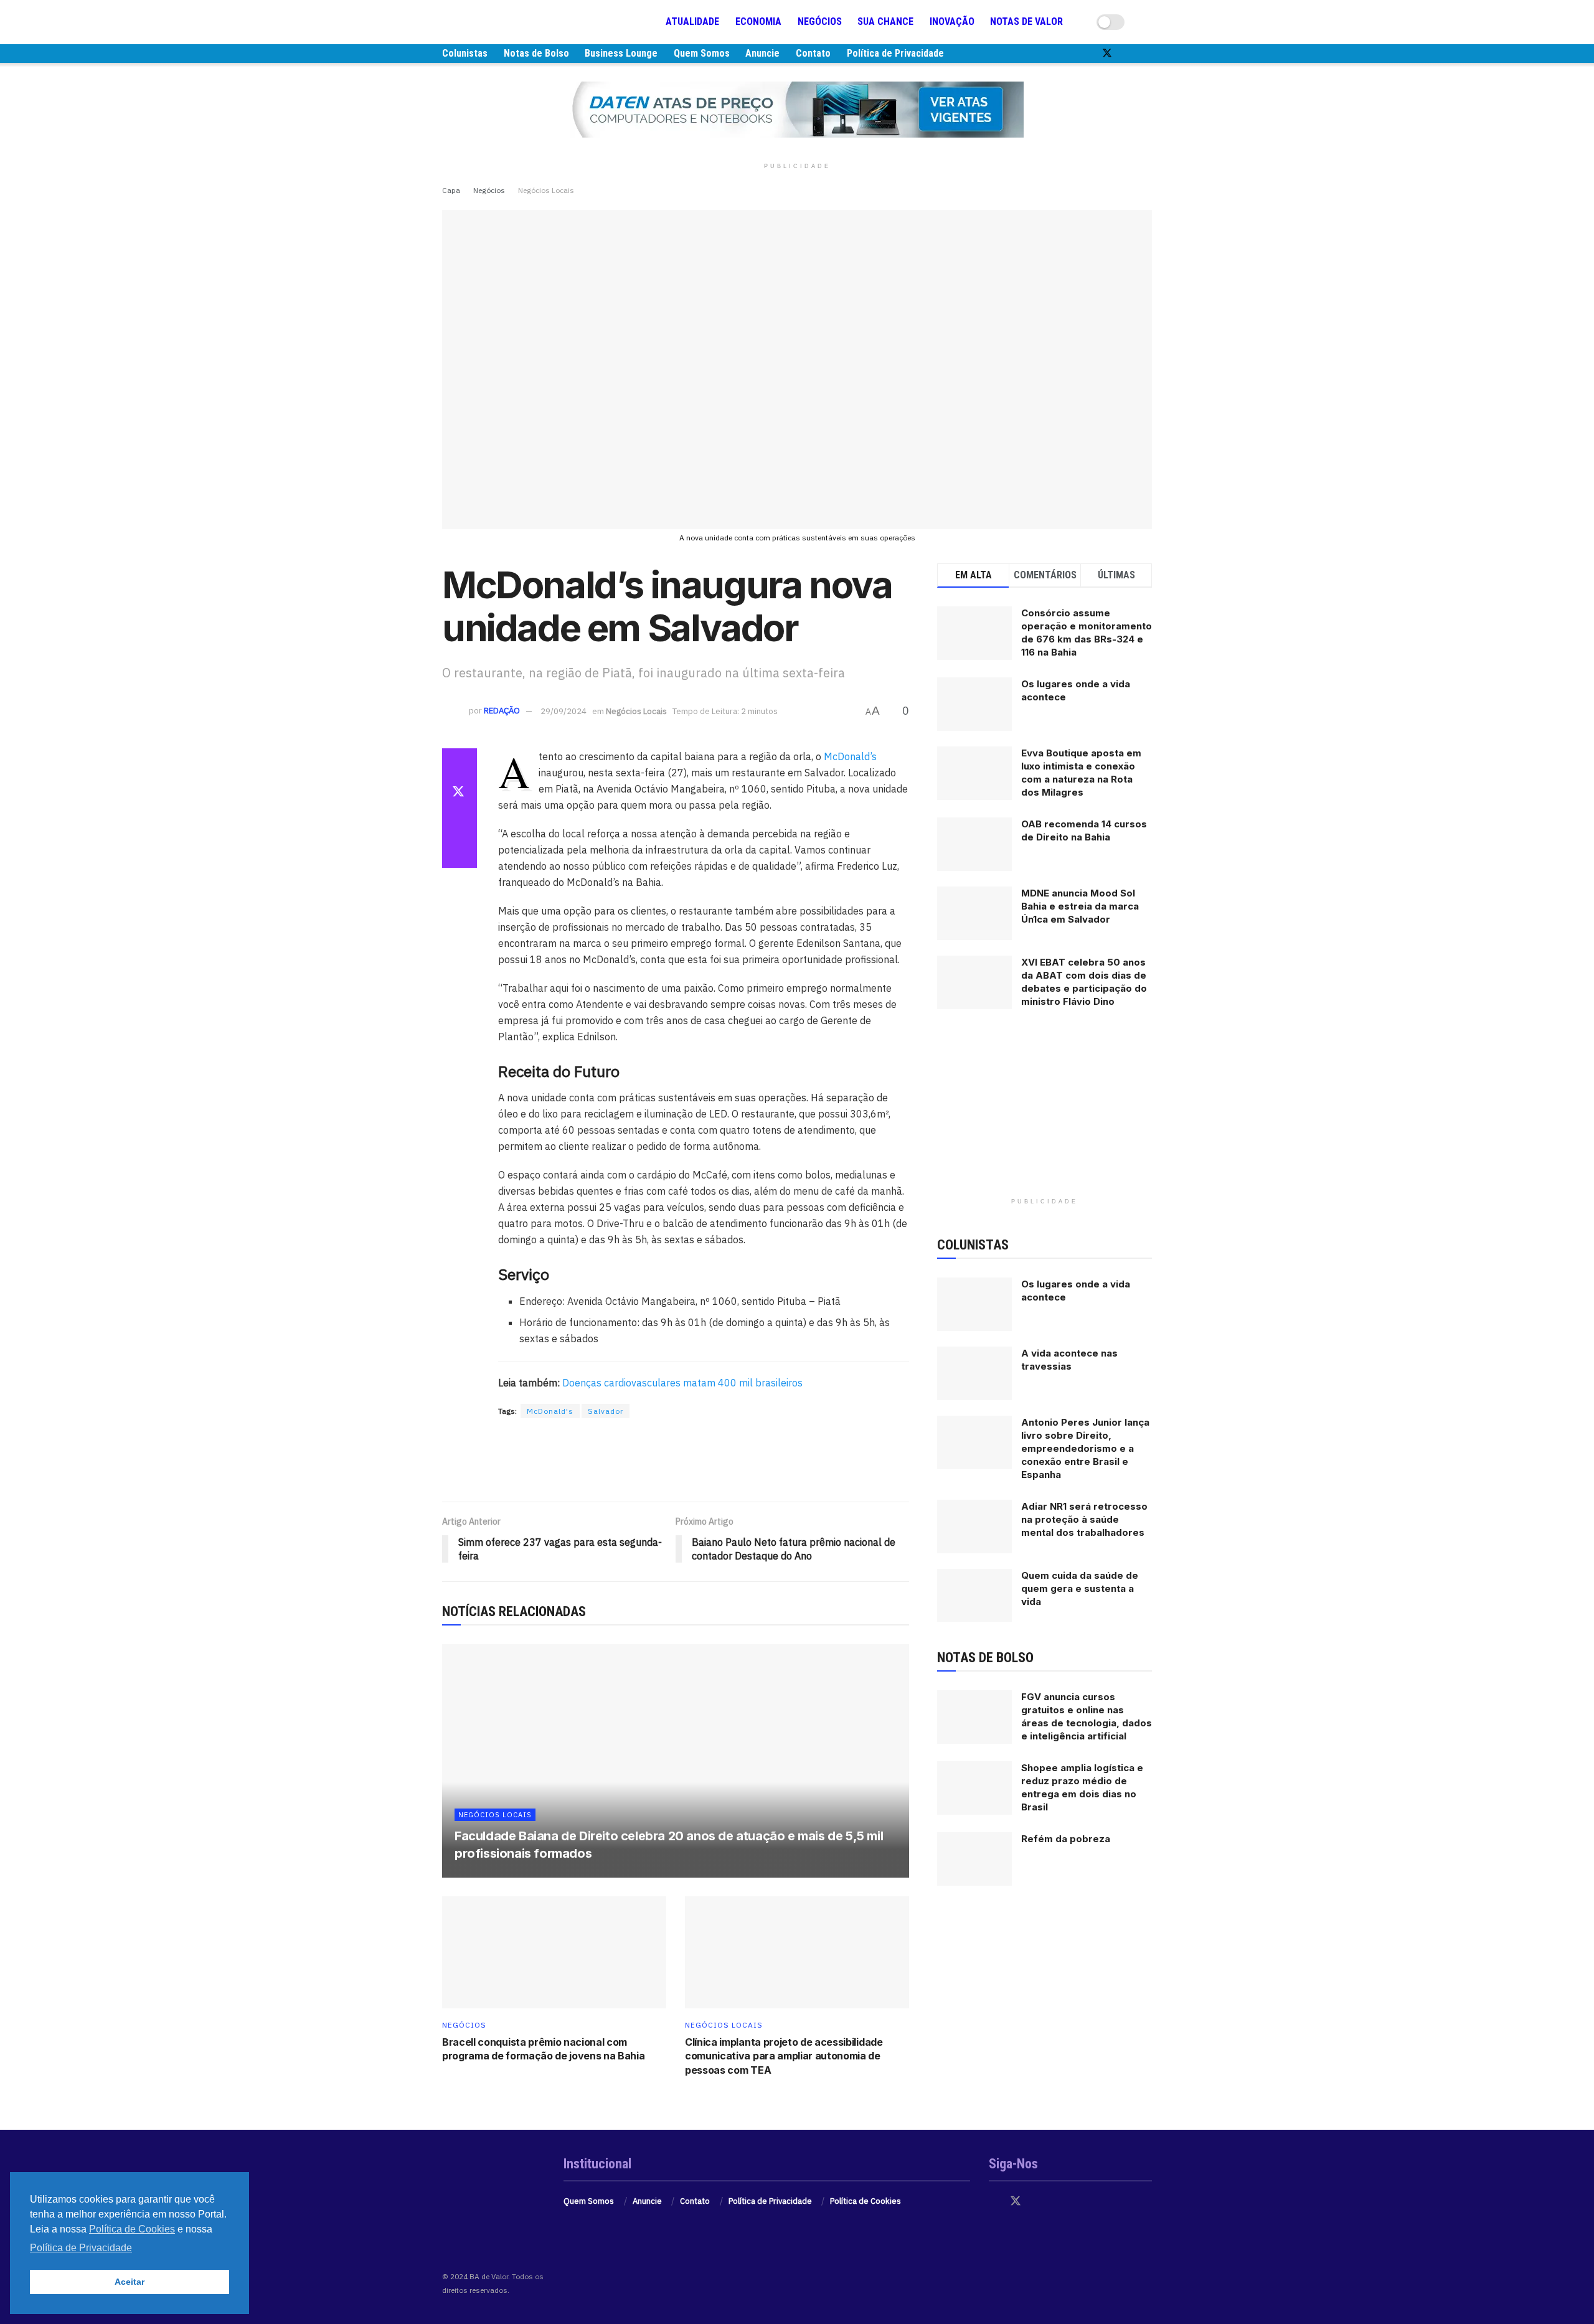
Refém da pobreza (1066, 1839)
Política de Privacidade (895, 53)
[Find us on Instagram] (1128, 54)
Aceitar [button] (130, 2282)
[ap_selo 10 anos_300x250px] (1045, 1113)
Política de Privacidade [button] (81, 2248)
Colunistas (465, 53)
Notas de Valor (1026, 21)
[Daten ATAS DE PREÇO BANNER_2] (676, 1461)
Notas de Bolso (536, 53)
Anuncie (762, 53)
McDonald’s (849, 756)
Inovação (952, 21)
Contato (813, 53)
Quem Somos (702, 53)
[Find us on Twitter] (1107, 54)
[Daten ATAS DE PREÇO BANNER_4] (797, 109)
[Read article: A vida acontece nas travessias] (974, 1373)
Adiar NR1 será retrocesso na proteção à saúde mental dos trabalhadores (1084, 1519)
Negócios (820, 21)
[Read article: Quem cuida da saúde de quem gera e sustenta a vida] (974, 1596)
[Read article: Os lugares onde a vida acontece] (974, 1304)
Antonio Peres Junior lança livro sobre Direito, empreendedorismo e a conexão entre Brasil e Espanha (1085, 1448)
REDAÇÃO (502, 711)
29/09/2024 (564, 711)
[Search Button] (1147, 22)
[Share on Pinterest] (460, 823)
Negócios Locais (546, 190)
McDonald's (550, 1411)
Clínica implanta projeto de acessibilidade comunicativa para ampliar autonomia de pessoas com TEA (784, 2056)
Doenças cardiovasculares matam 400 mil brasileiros (681, 1383)
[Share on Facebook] (460, 763)
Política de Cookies (865, 2201)
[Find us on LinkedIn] (1148, 54)
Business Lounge (621, 53)
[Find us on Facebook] (1086, 54)
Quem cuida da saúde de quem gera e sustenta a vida (1080, 1588)
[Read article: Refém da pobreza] (974, 1859)
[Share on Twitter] (460, 793)
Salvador (606, 1411)
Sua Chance (885, 21)
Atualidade (692, 21)
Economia (758, 21)
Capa (451, 190)
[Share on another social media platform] (460, 853)
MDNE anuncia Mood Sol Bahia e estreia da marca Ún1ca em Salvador (1080, 906)
